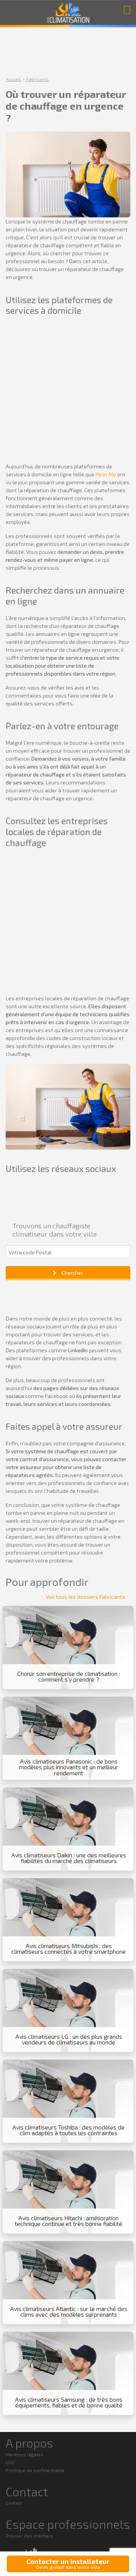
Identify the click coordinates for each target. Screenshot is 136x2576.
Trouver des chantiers (29, 2536)
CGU (10, 2462)
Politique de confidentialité (35, 2470)
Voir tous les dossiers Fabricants (85, 1597)
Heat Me (106, 474)
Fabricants (37, 79)
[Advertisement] (68, 391)
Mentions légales (25, 2454)
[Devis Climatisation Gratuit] (68, 13)
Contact (14, 2503)
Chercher (72, 1273)
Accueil (13, 79)
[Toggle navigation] (127, 9)
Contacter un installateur (68, 2564)
